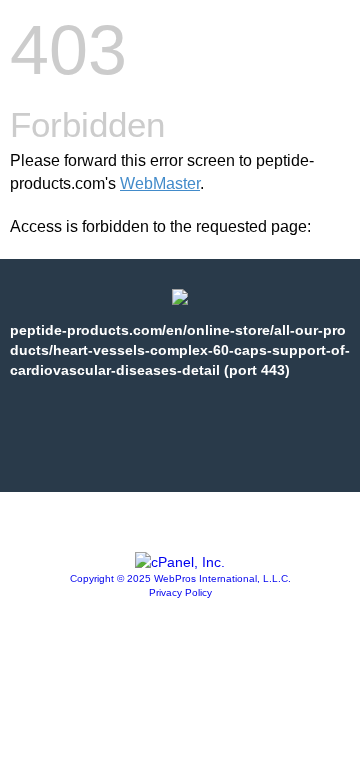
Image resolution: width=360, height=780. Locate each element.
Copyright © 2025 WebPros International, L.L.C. (180, 578)
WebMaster (160, 183)
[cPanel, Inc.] (180, 562)
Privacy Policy (180, 592)
